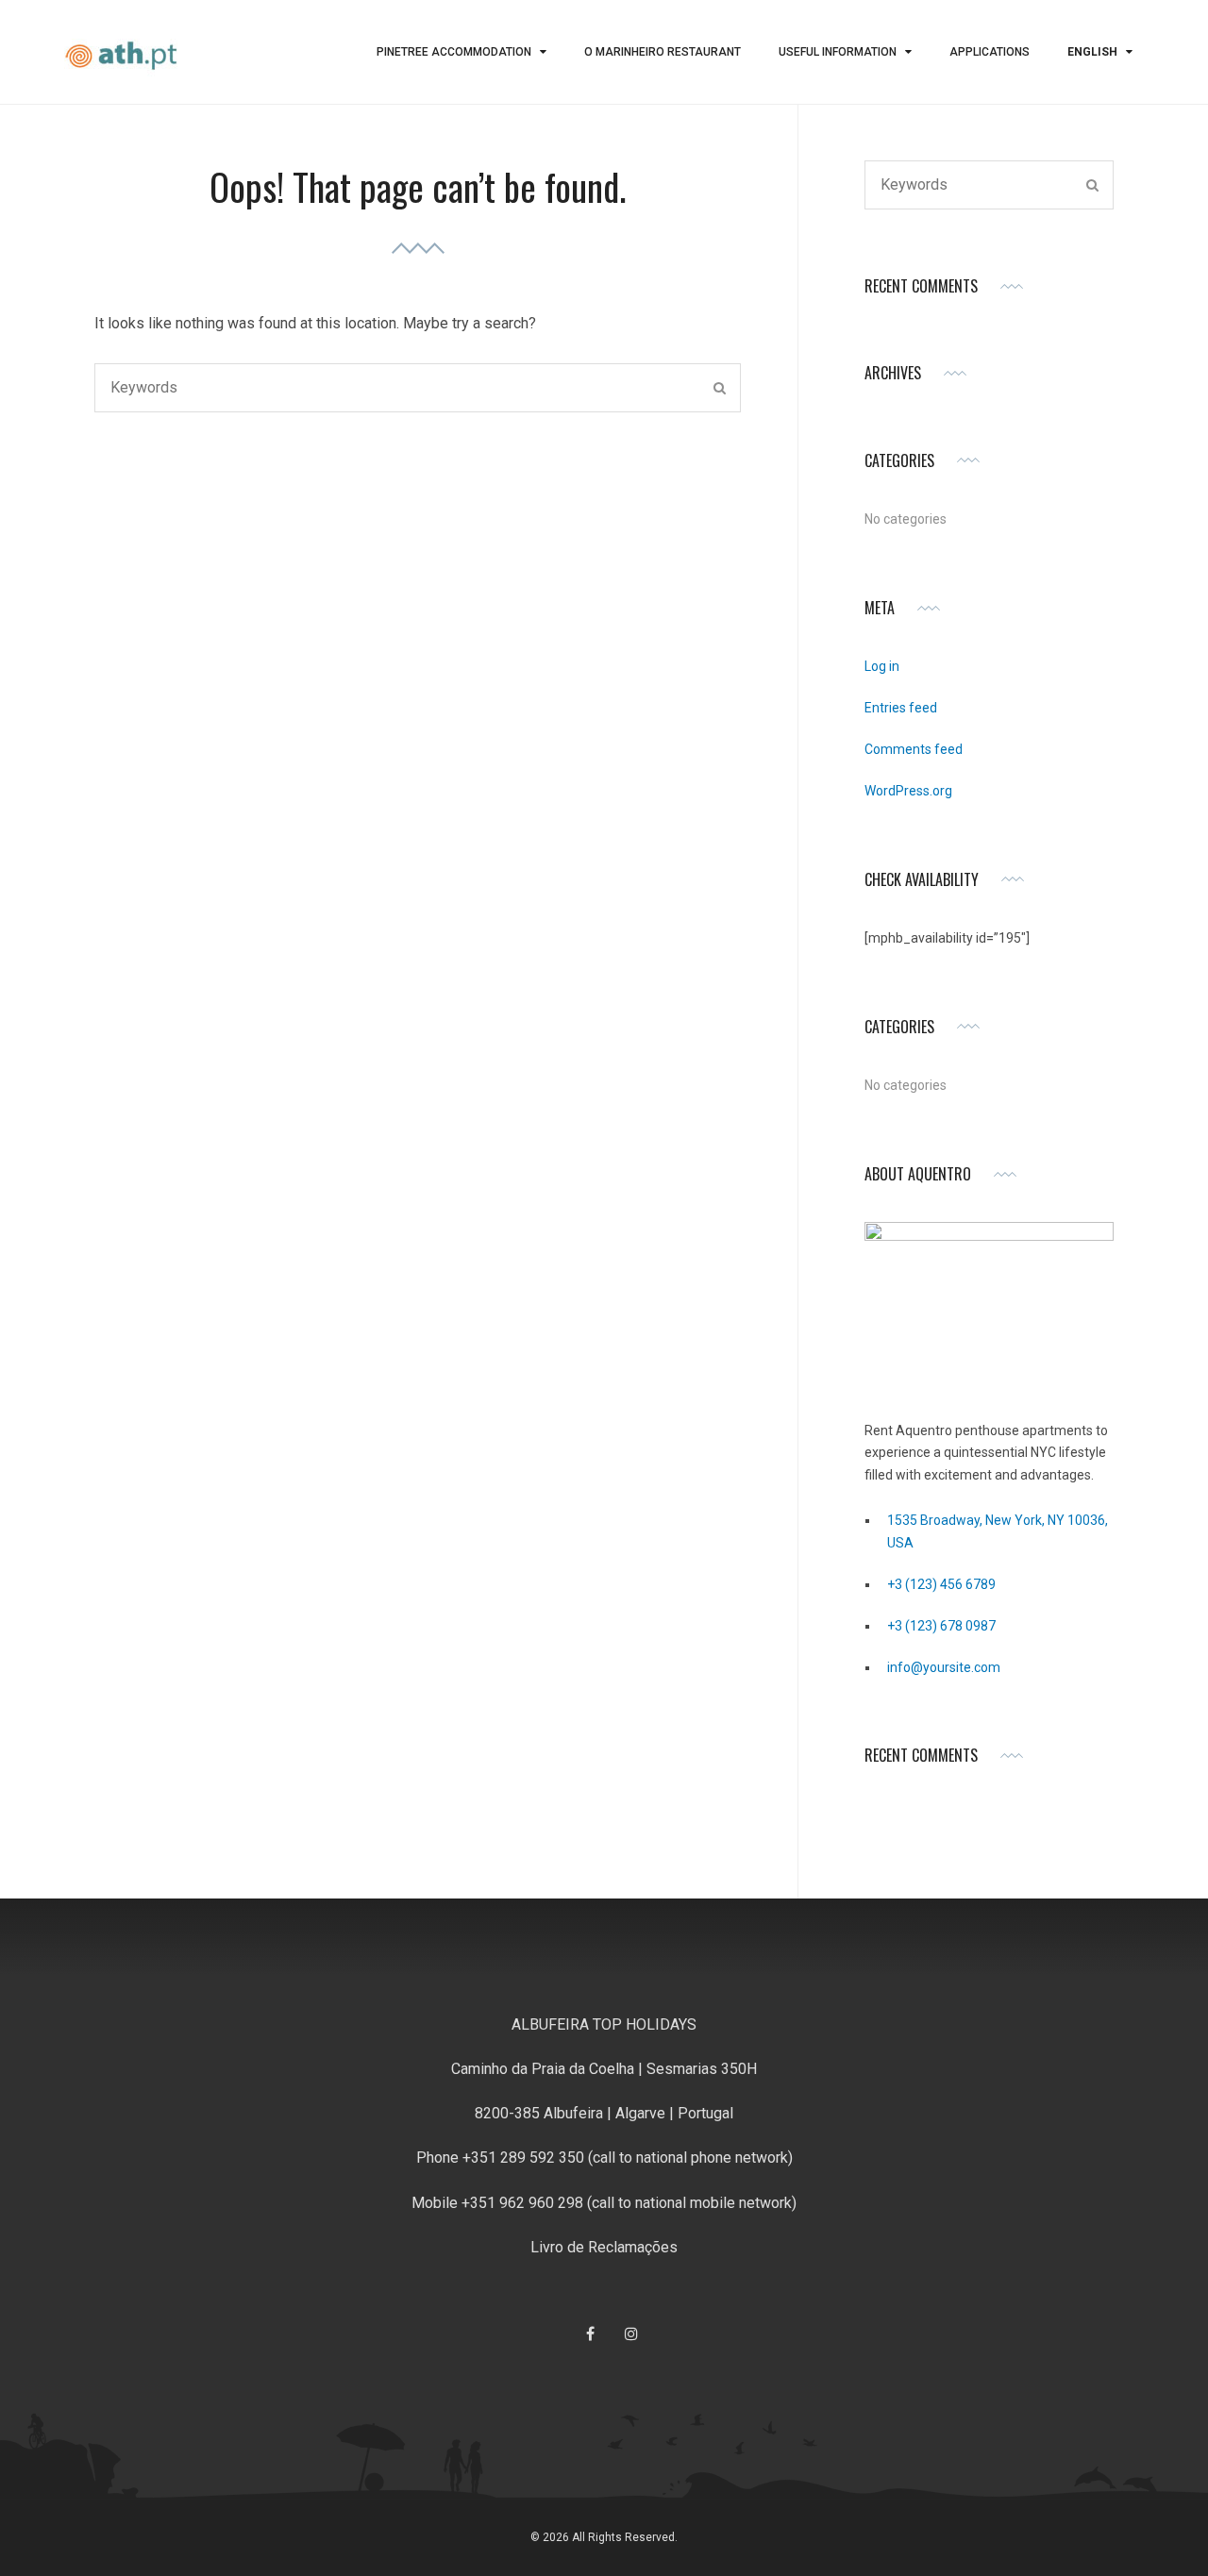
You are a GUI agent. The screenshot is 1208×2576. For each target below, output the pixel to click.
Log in (882, 666)
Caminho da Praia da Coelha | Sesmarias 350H (604, 2069)
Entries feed (901, 708)
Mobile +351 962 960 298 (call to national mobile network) (604, 2203)
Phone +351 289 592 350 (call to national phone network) (604, 2158)
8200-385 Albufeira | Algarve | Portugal (604, 2113)
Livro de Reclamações (604, 2247)
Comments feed (914, 749)
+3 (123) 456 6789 (941, 1584)
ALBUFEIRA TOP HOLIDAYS (604, 2024)
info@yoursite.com (944, 1667)
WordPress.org (908, 791)
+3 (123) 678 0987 (941, 1626)
